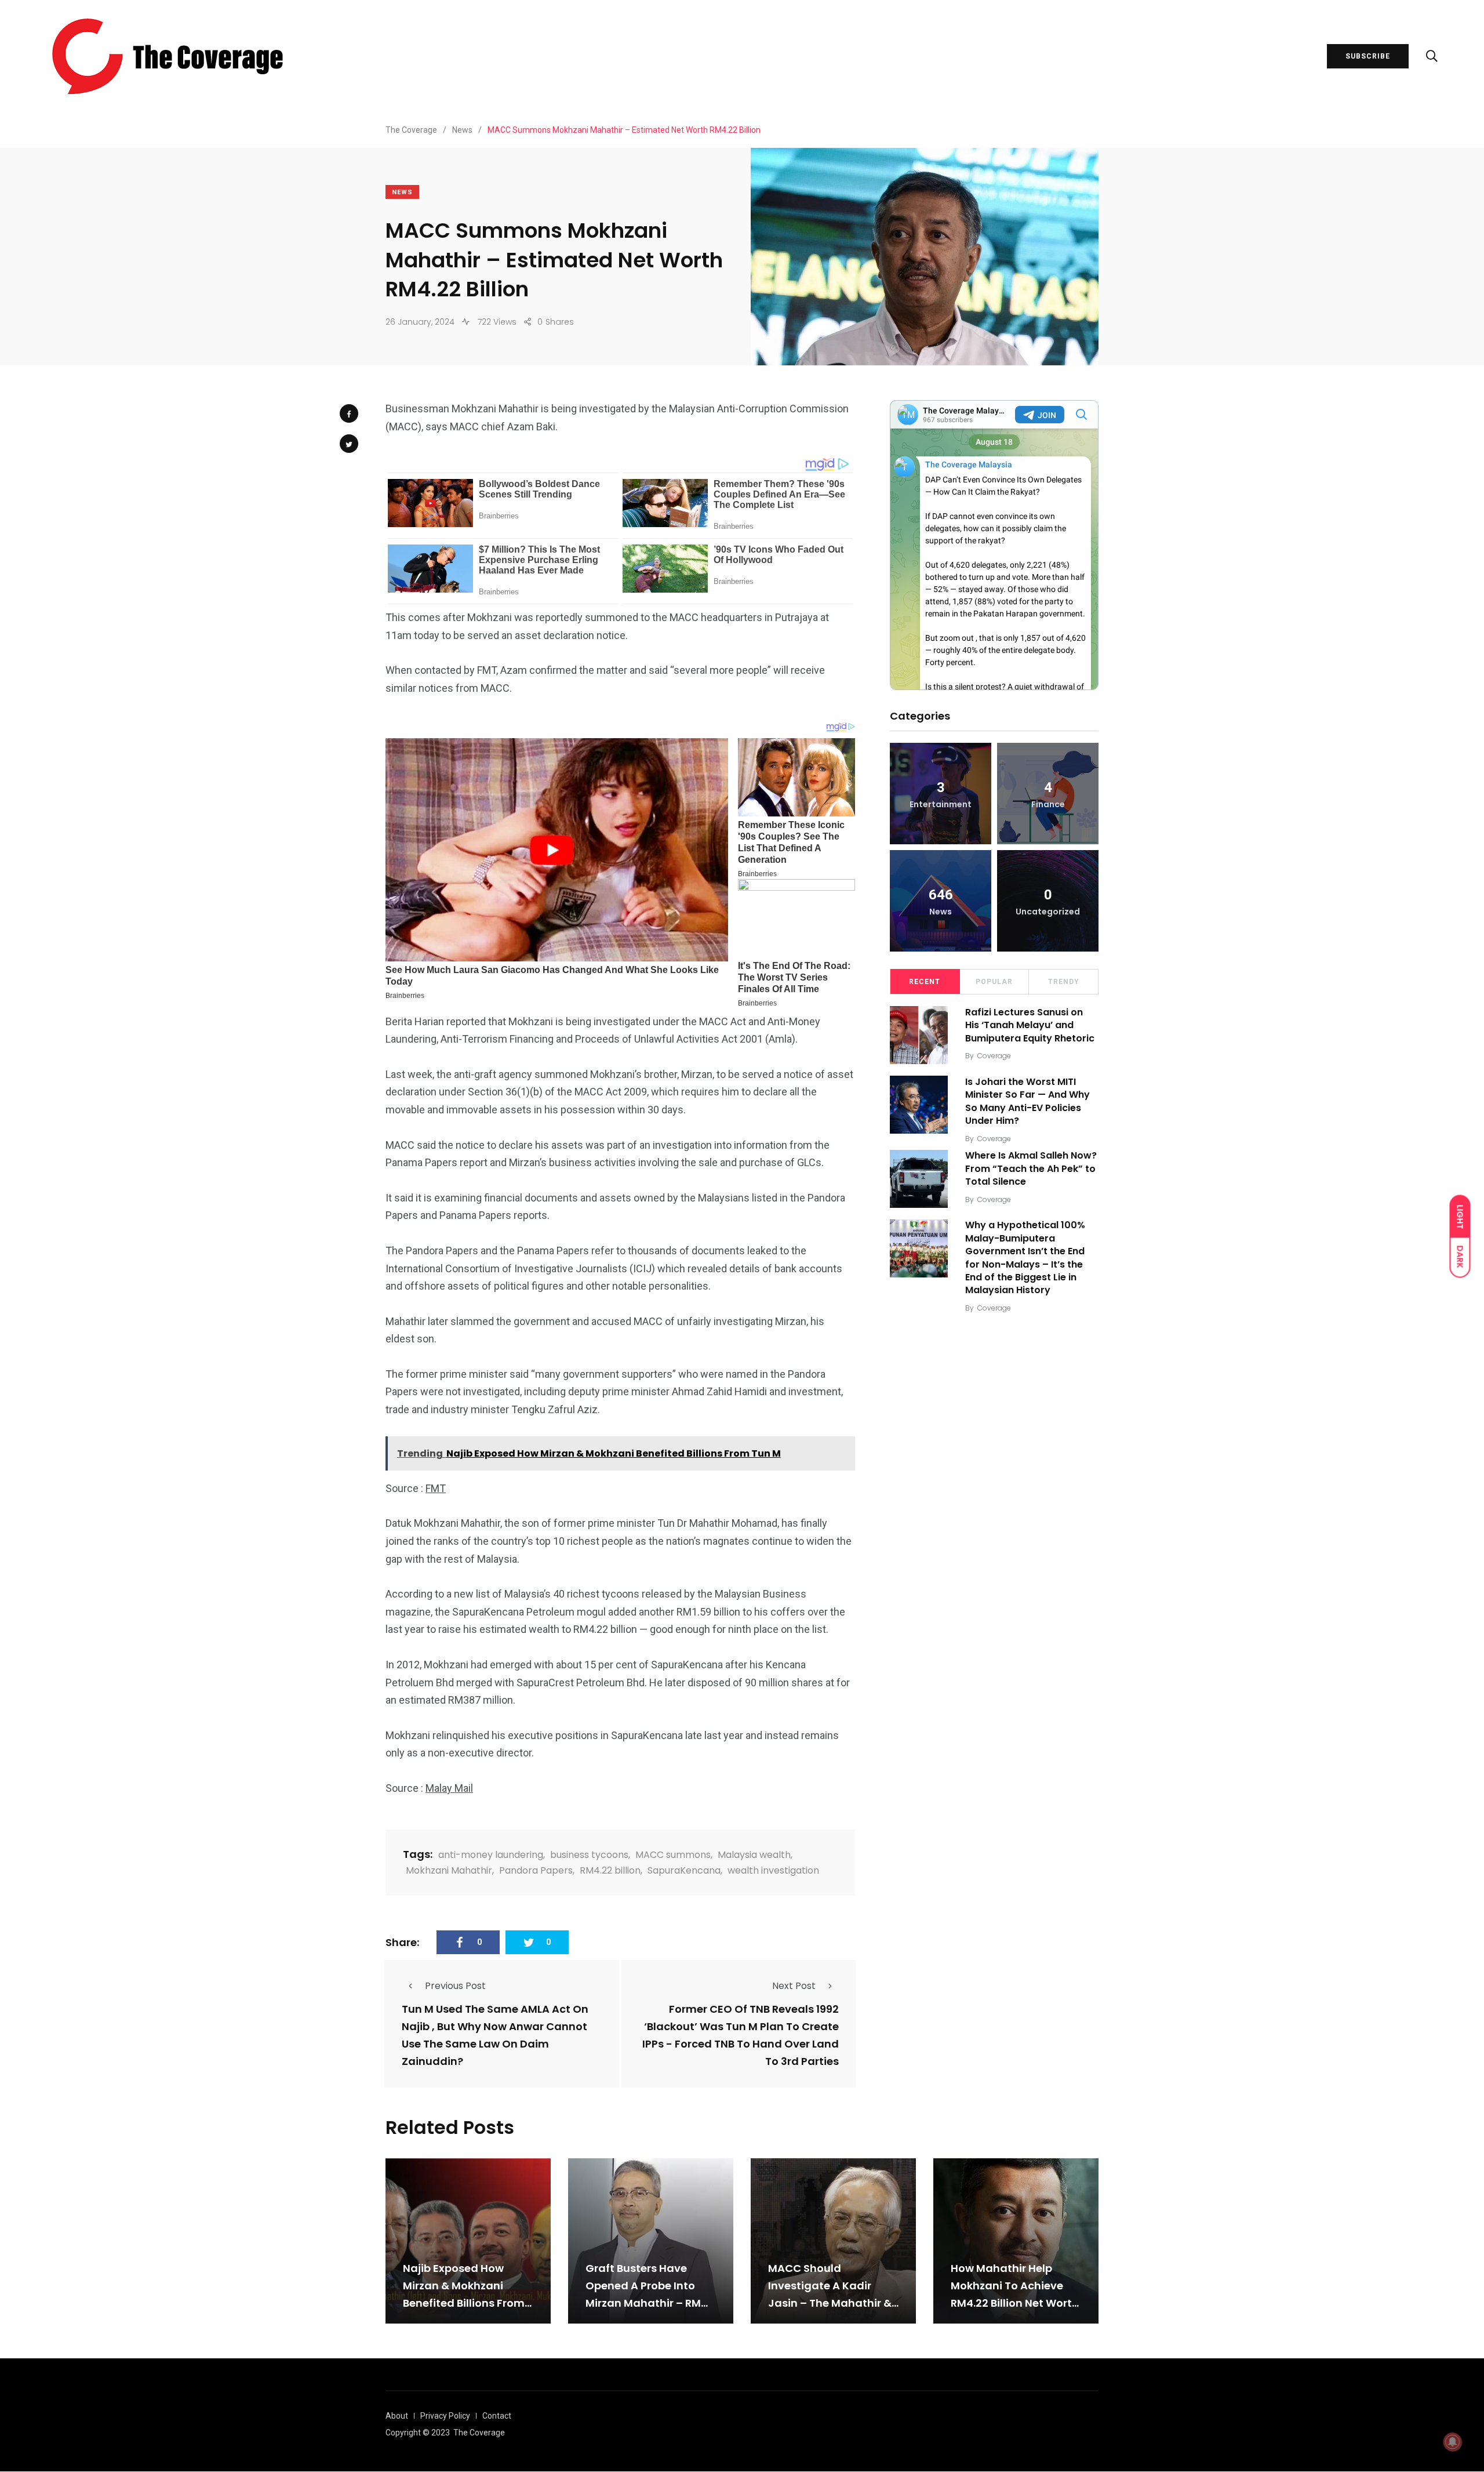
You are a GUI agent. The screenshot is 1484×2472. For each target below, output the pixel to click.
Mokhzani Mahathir (449, 1870)
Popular (994, 982)
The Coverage (479, 2433)
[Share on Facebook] (349, 413)
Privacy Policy (445, 2416)
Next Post (794, 1986)
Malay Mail (449, 1788)
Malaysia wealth (754, 1855)
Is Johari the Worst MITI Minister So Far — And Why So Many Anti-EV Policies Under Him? (1027, 1101)
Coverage (994, 1056)
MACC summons (673, 1855)
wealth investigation (773, 1870)
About (397, 2416)
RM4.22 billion (610, 1870)
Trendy (1064, 982)
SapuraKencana (684, 1870)
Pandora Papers (536, 1870)
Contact (497, 2416)
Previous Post (455, 1986)
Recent (925, 982)
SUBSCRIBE (1368, 56)
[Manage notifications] (1453, 2442)
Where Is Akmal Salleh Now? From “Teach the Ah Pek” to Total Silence (1031, 1169)
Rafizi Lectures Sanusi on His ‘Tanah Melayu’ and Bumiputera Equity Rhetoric (1030, 1025)
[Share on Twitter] (349, 444)
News (402, 192)
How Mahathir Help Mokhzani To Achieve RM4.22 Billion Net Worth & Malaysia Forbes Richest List (1015, 2303)
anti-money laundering (491, 1855)
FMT (436, 1488)
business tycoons (589, 1855)
